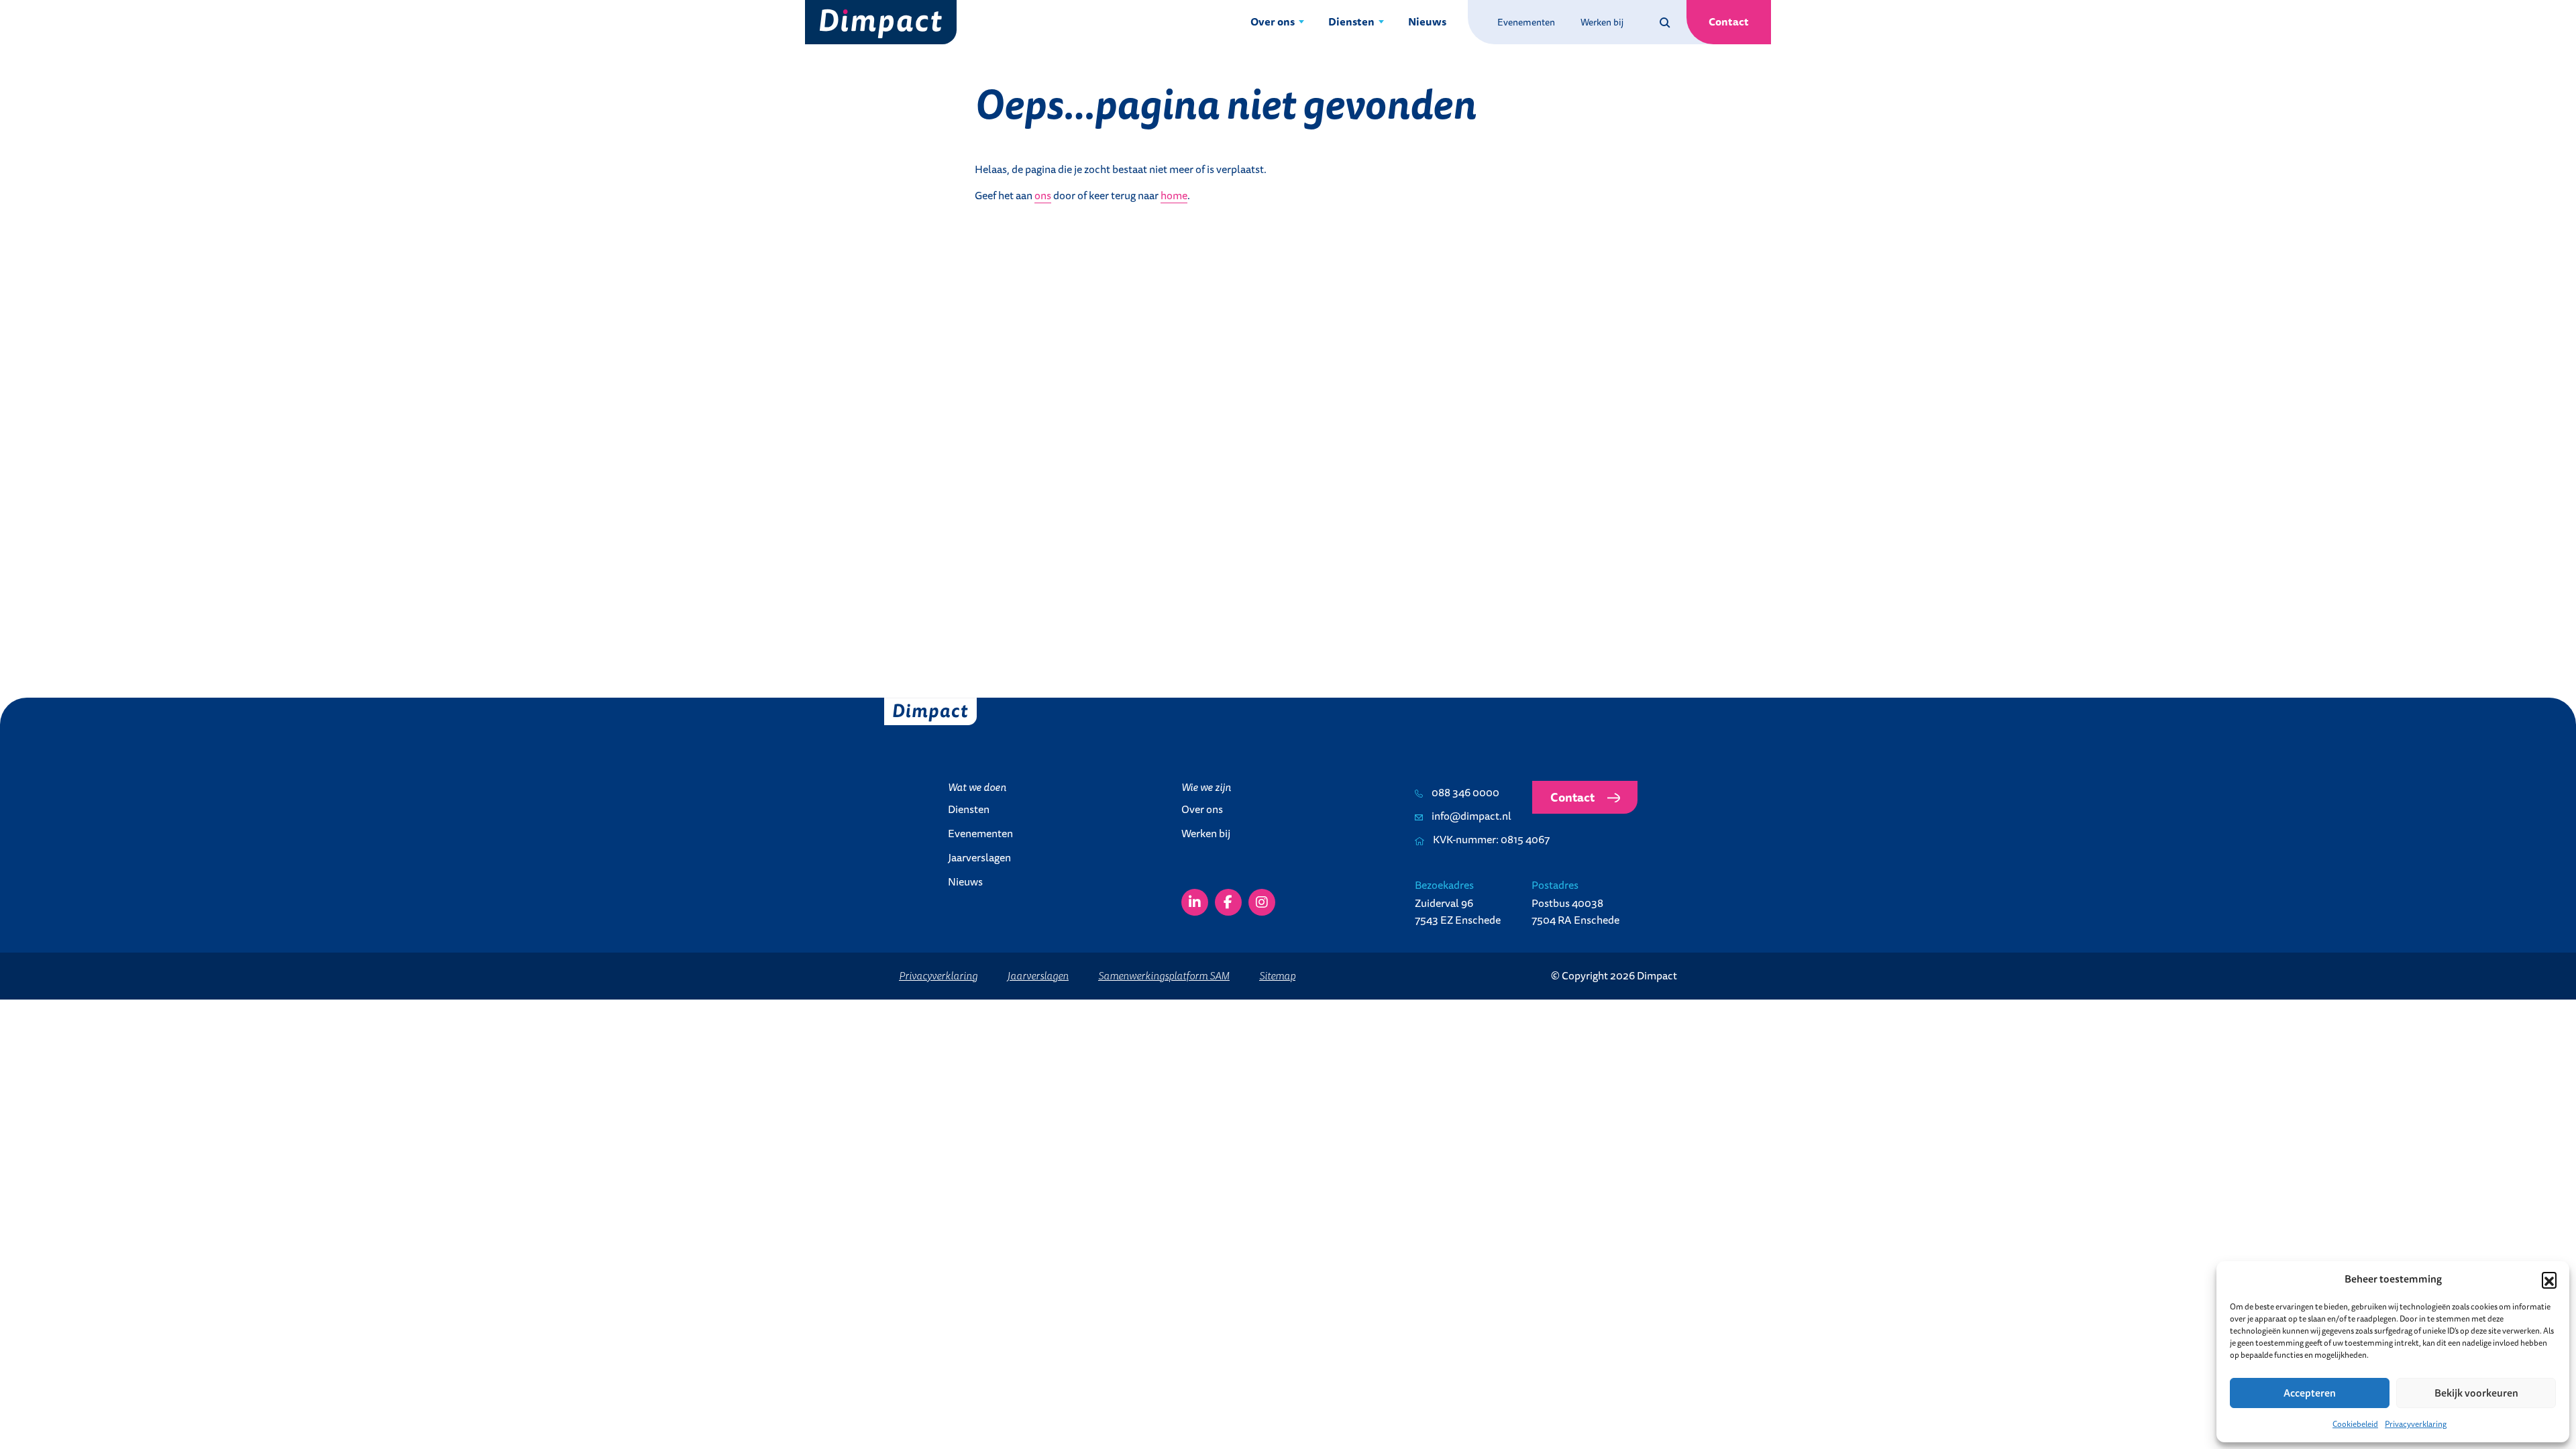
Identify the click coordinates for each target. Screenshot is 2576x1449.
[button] (2549, 1279)
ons (1043, 195)
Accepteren (2310, 1393)
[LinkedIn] (1195, 902)
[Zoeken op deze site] (1665, 22)
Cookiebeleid (2355, 1424)
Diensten (1351, 21)
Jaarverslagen (979, 857)
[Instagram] (1262, 902)
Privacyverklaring (2416, 1424)
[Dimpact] (881, 22)
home (1174, 195)
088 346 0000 (1464, 792)
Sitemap (1277, 975)
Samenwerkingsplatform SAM (1164, 975)
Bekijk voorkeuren (2476, 1393)
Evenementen (1526, 22)
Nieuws (1427, 21)
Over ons (1273, 21)
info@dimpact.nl (1470, 816)
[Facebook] (1228, 902)
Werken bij (1602, 22)
